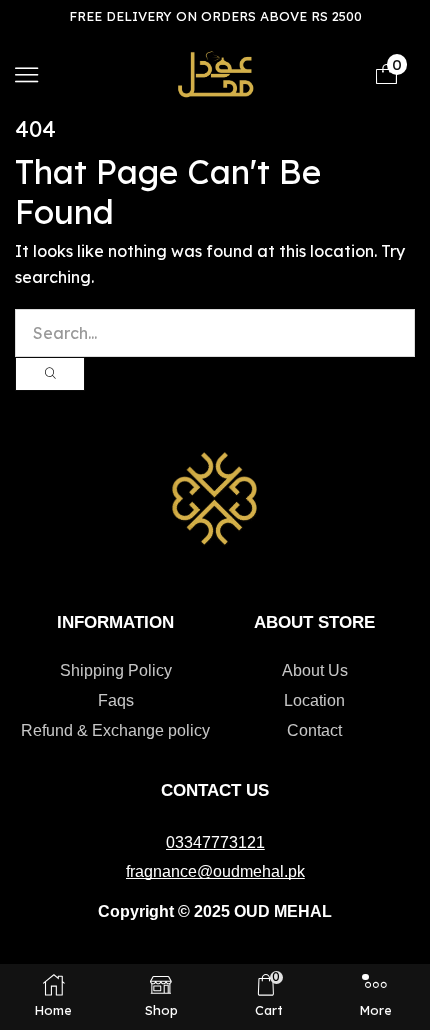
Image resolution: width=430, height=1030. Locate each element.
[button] (26, 74)
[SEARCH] (50, 374)
